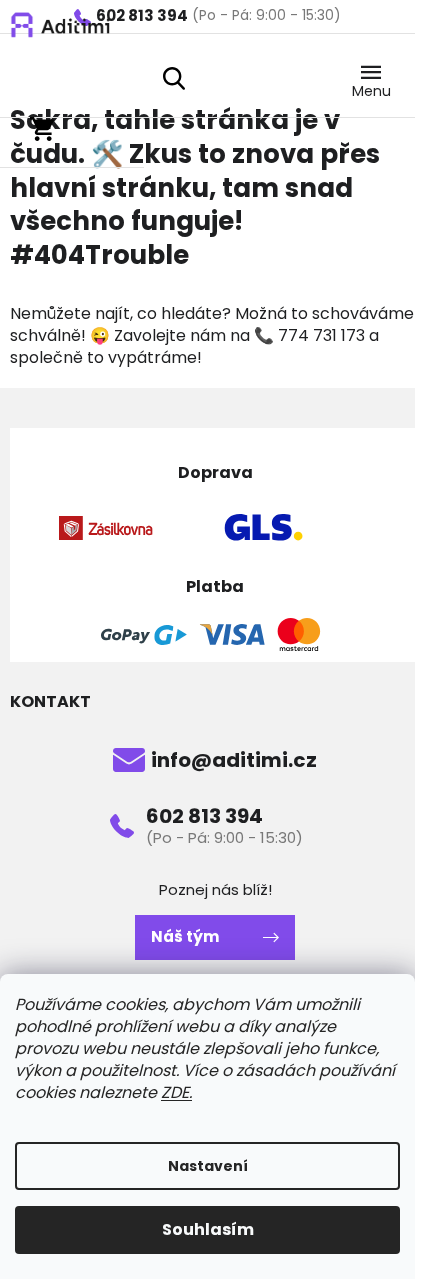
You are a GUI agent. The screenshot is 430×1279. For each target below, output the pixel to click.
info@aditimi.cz (234, 760)
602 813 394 (204, 816)
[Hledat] (174, 78)
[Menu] (371, 77)
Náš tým (185, 936)
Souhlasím (208, 1229)
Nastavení (208, 1166)
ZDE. (176, 1092)
